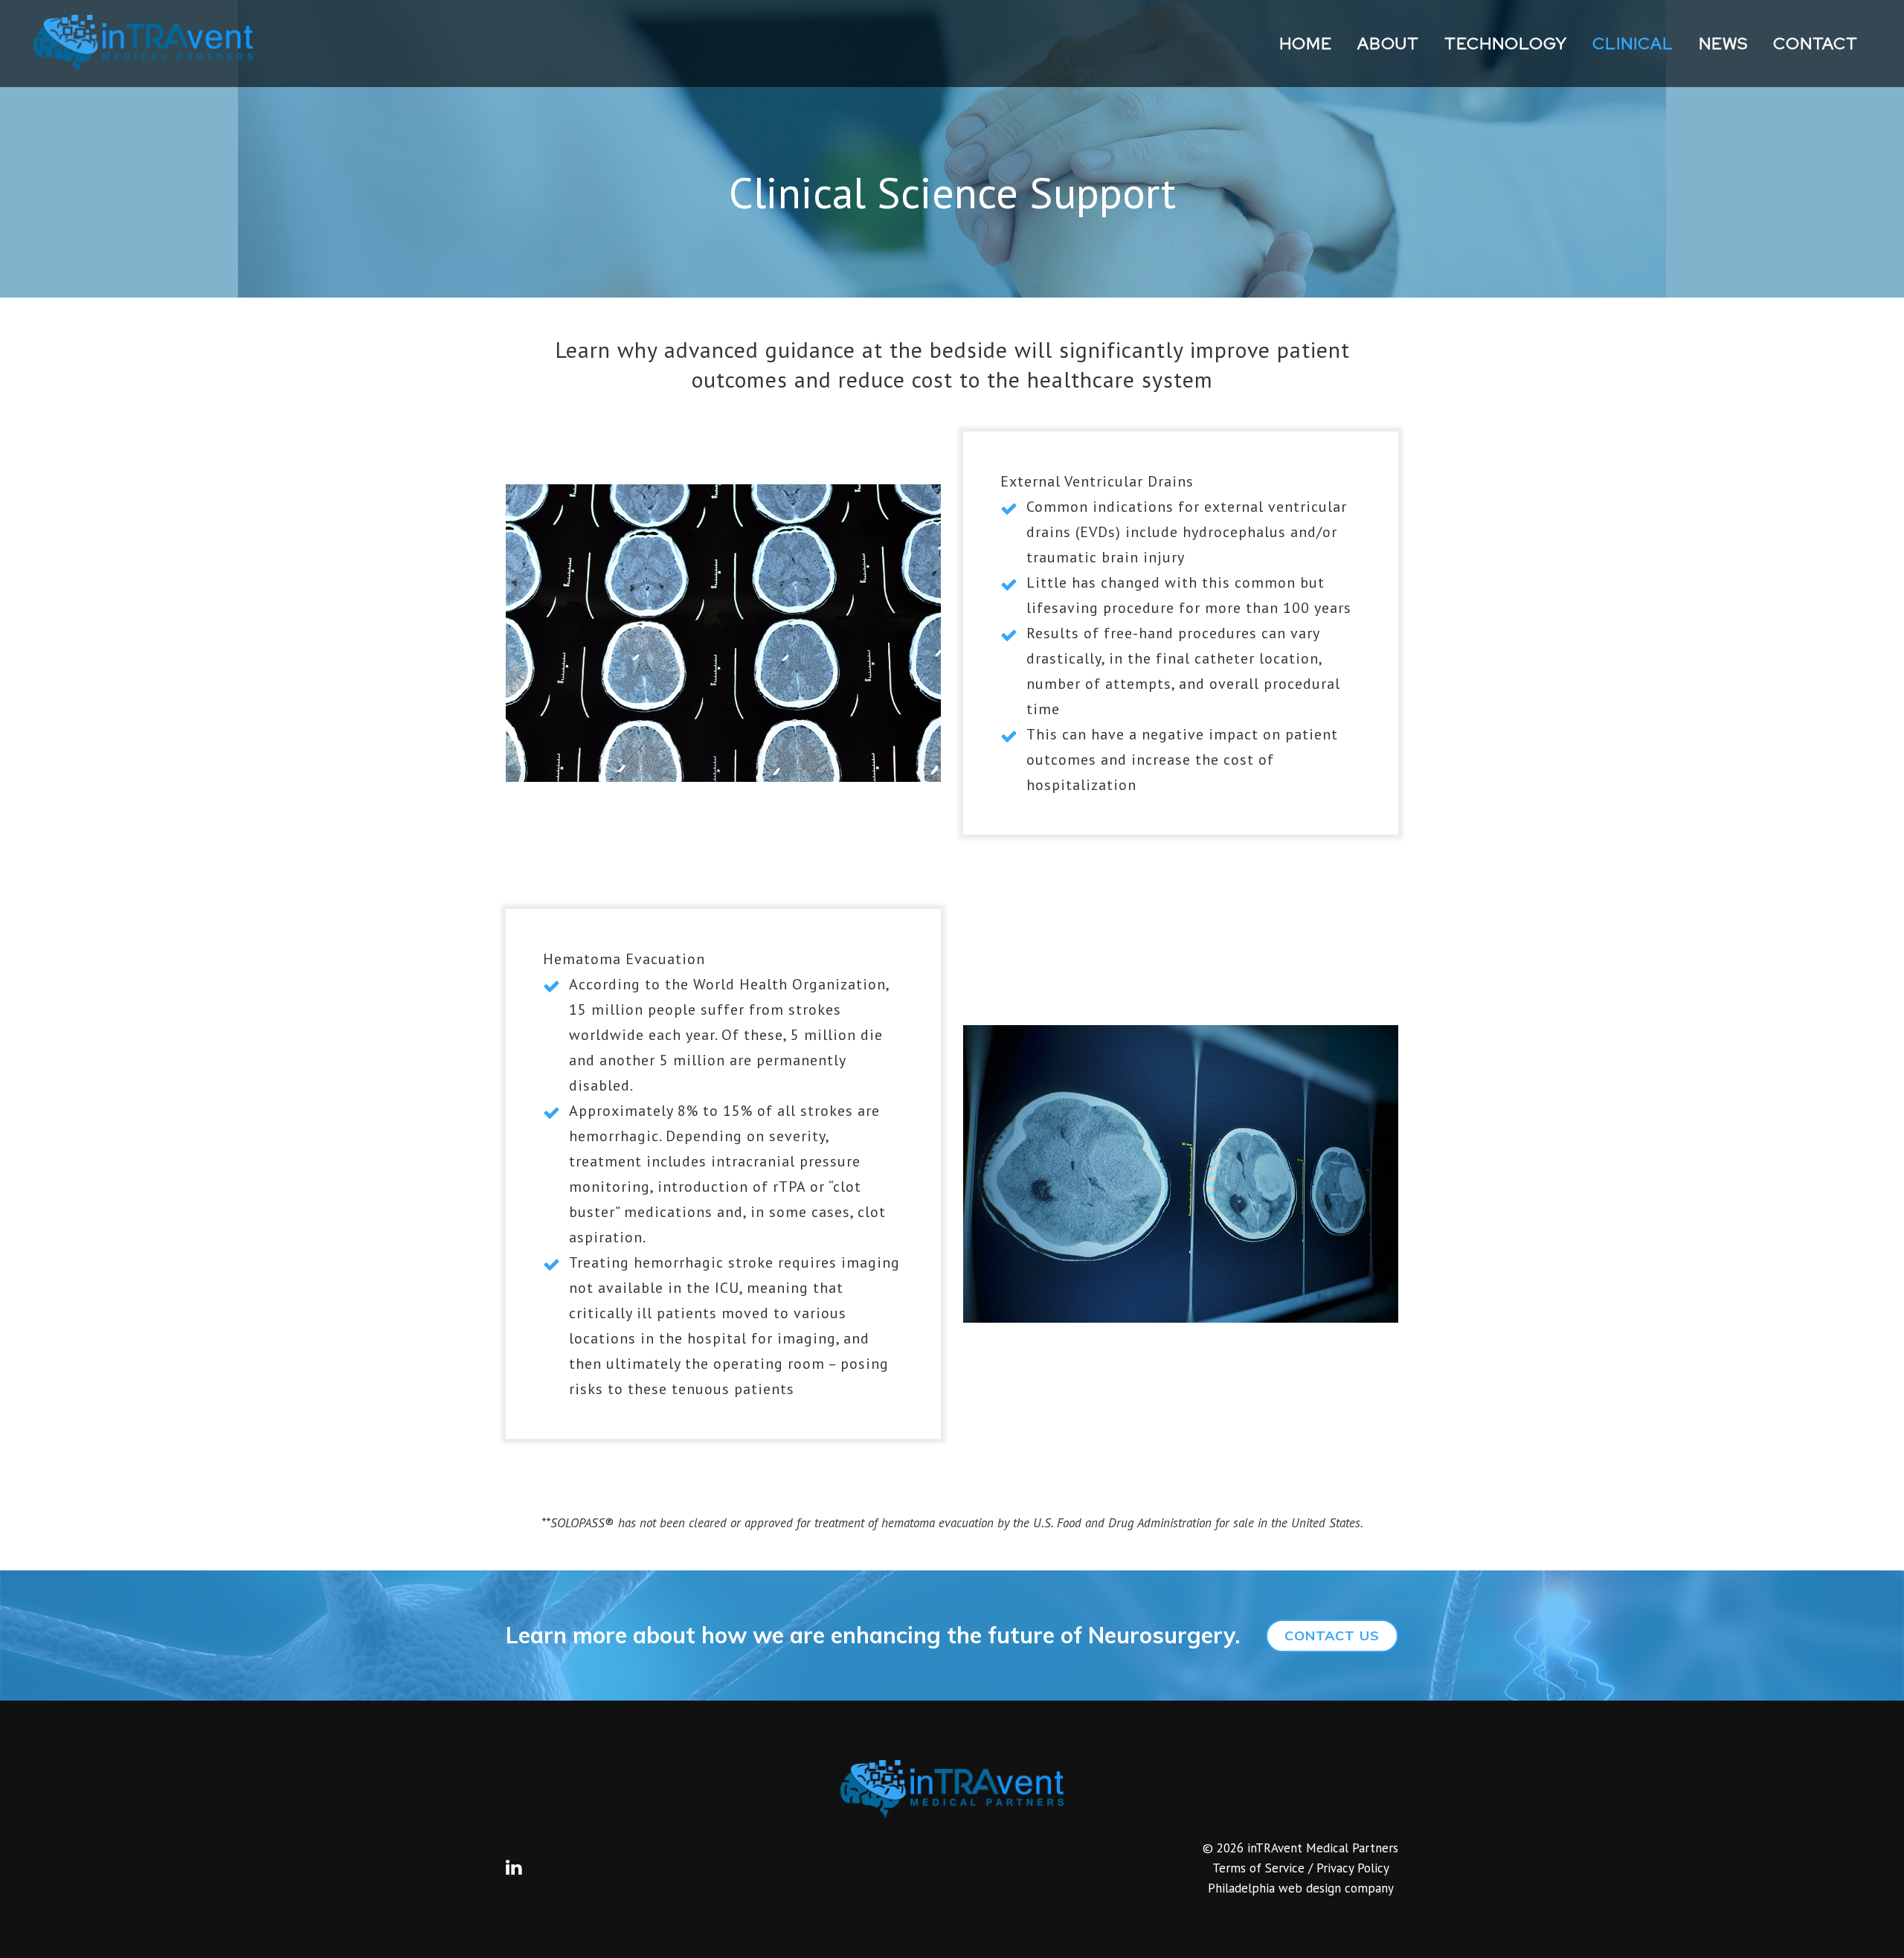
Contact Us (1332, 1636)
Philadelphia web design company (1301, 1888)
